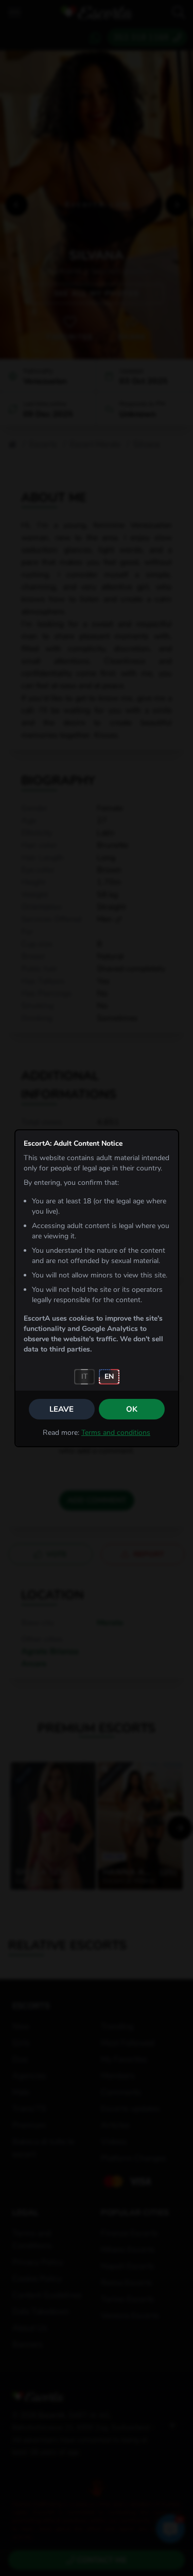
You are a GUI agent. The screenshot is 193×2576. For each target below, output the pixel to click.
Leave (62, 1409)
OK (132, 1409)
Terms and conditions (116, 1433)
